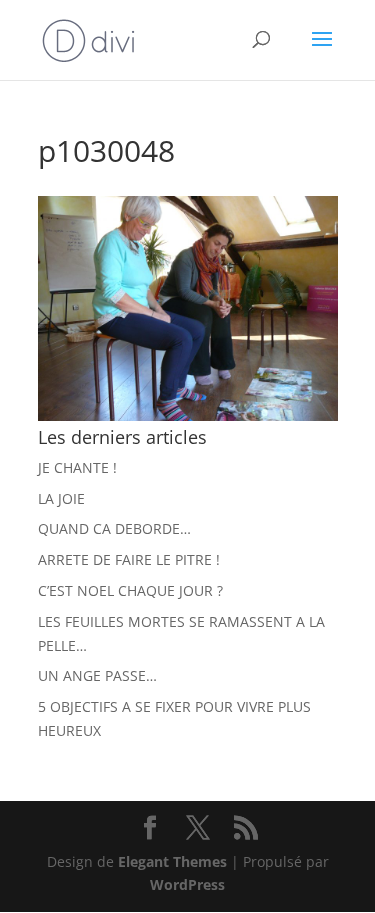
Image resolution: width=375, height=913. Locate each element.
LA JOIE (61, 498)
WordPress (187, 884)
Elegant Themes (172, 861)
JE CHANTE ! (77, 467)
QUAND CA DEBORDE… (114, 528)
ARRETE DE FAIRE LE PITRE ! (129, 559)
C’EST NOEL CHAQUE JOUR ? (130, 590)
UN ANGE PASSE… (97, 675)
